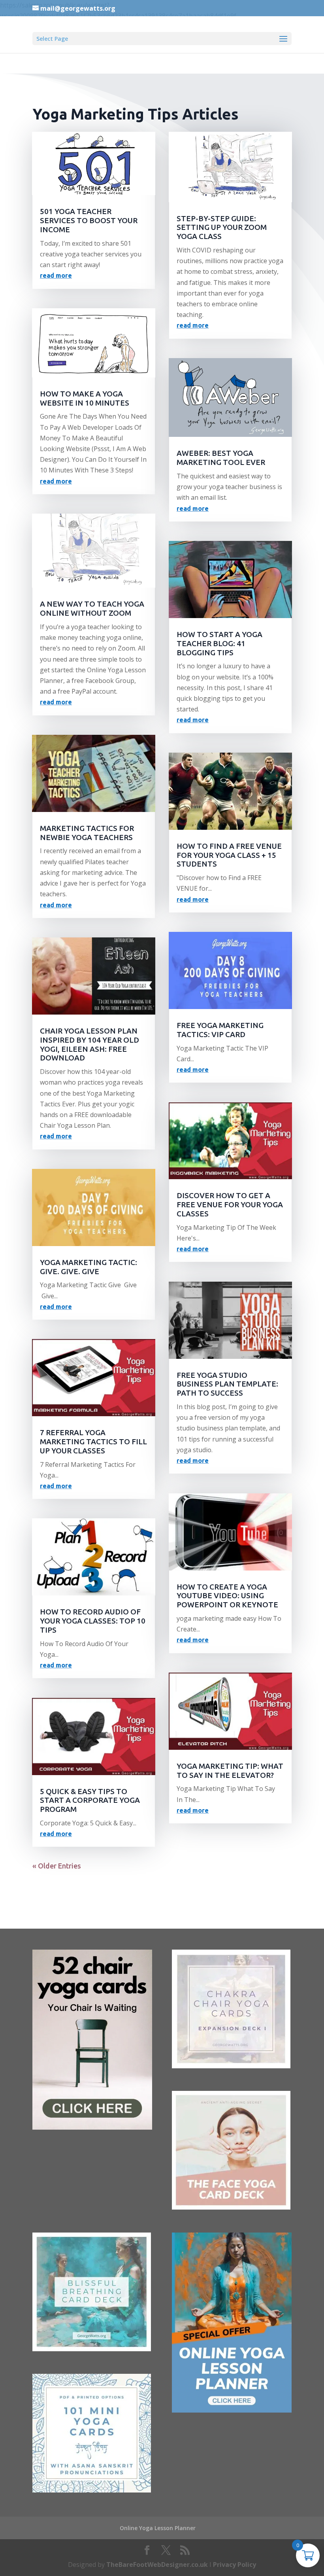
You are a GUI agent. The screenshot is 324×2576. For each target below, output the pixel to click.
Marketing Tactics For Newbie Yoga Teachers (87, 833)
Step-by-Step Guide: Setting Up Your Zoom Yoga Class (222, 228)
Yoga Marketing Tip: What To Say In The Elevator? (230, 1771)
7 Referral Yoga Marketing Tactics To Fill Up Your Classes (93, 1442)
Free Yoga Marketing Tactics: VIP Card (220, 1030)
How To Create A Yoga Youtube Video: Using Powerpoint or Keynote (227, 1596)
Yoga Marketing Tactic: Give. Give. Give (89, 1267)
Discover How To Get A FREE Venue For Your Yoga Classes (230, 1205)
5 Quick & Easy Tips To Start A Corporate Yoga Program (90, 1800)
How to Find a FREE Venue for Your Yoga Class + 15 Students (229, 855)
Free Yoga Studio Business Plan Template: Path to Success (227, 1384)
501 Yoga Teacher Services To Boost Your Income (89, 220)
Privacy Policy (235, 2565)
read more (56, 275)
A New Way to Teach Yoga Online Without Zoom (92, 608)
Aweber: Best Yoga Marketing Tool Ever (221, 458)
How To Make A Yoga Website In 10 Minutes (85, 398)
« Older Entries (57, 1866)
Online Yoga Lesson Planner (158, 2528)
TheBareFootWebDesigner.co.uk (157, 2565)
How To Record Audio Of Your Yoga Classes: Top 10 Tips (93, 1621)
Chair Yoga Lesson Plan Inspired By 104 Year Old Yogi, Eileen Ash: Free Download (89, 1044)
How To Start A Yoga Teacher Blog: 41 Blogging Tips (219, 643)
